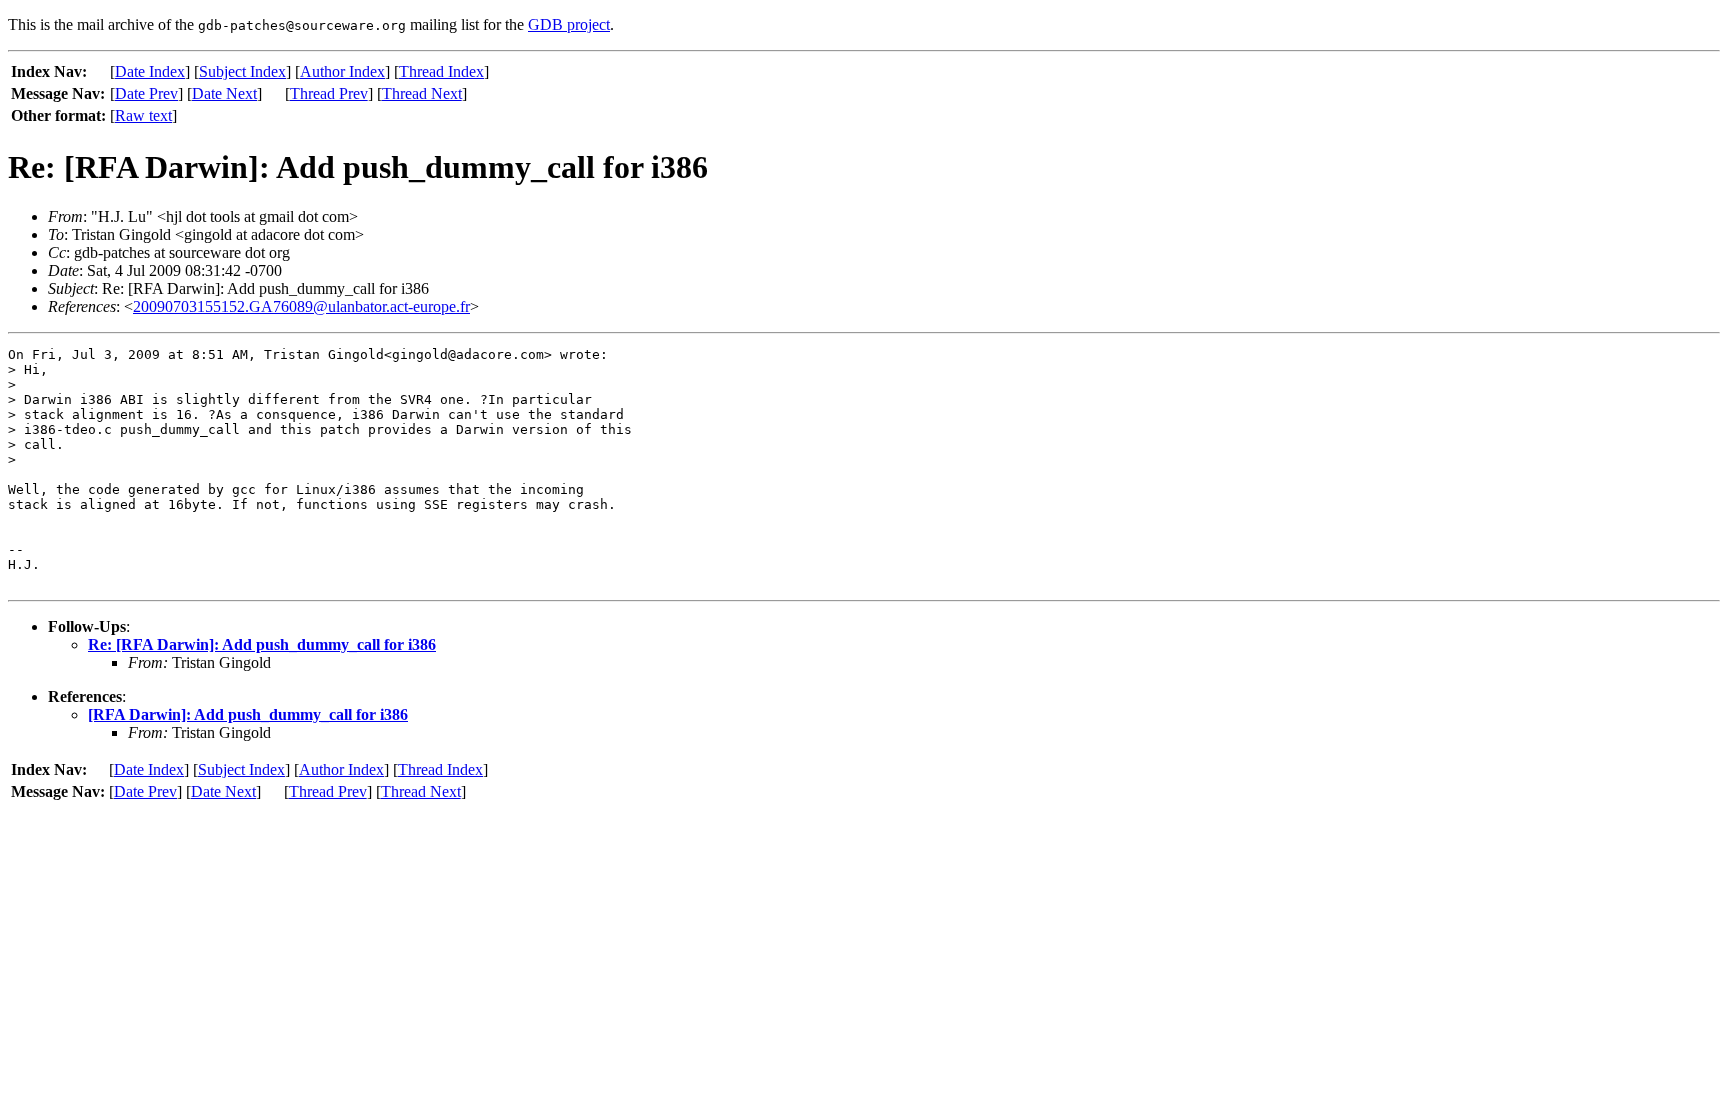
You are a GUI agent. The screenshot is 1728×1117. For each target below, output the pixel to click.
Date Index (150, 71)
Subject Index (242, 71)
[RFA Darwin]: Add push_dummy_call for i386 (248, 714)
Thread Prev (329, 93)
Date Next (224, 93)
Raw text (143, 115)
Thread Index (441, 71)
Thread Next (422, 93)
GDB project (569, 24)
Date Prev (146, 93)
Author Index (342, 71)
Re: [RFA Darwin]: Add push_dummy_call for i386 (262, 644)
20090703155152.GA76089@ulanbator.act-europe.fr (301, 306)
